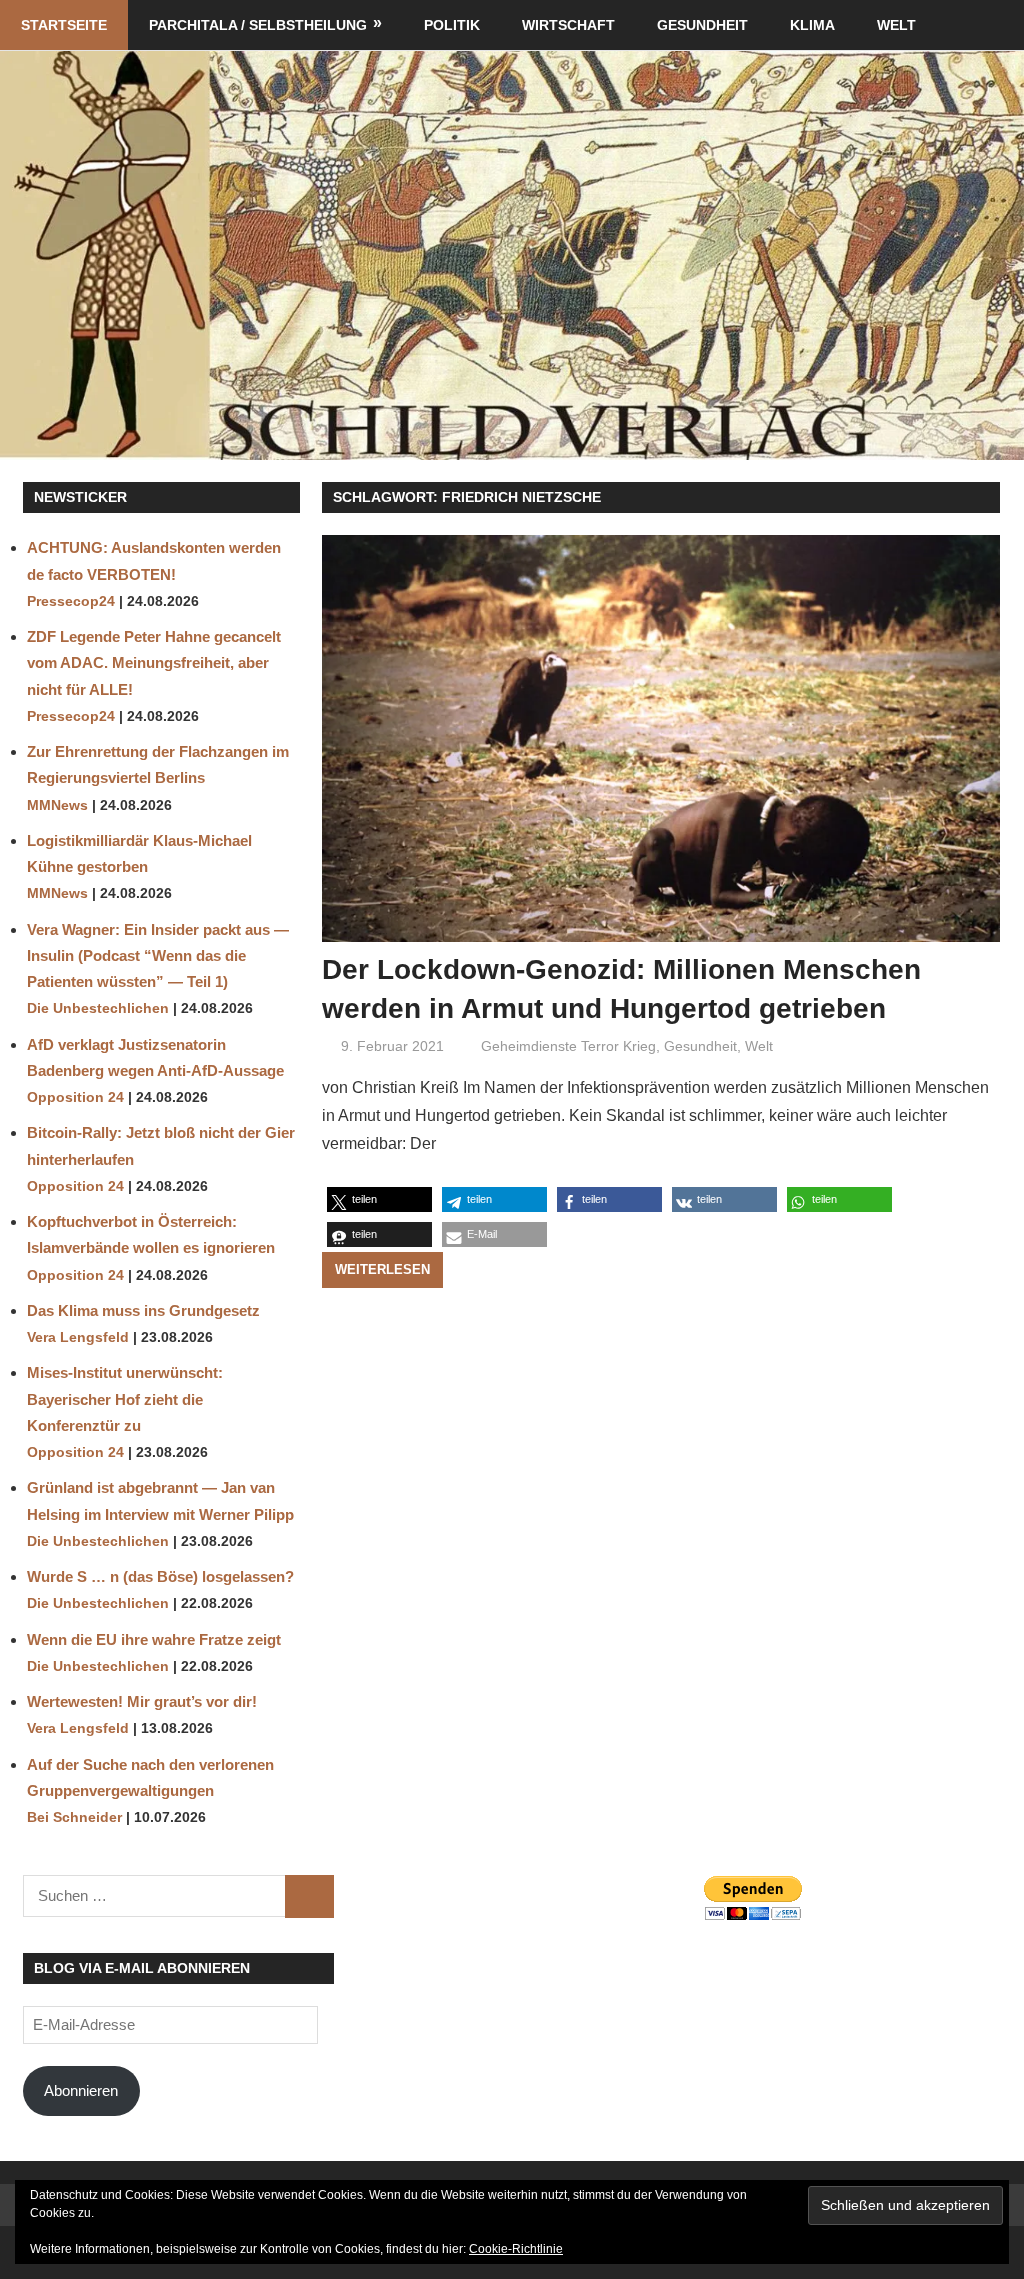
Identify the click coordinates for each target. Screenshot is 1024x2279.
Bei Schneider (74, 1817)
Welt (896, 25)
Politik (452, 25)
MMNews (57, 805)
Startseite (64, 25)
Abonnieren (81, 2090)
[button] (379, 1199)
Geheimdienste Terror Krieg (568, 1046)
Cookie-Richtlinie (516, 2249)
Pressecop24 (71, 601)
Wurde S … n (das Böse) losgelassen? (160, 1576)
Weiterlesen (382, 1269)
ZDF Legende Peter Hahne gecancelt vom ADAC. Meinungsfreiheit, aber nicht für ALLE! (154, 663)
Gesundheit (702, 25)
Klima (812, 25)
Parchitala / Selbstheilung (258, 25)
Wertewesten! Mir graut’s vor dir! (142, 1701)
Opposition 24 (75, 1097)
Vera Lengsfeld (78, 1337)
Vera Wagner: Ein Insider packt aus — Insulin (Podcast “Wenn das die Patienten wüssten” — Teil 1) (158, 956)
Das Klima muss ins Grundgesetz (143, 1310)
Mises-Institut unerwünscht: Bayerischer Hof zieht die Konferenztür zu (125, 1399)
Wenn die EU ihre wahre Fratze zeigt (154, 1639)
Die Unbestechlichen (98, 1008)
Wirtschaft (568, 25)
